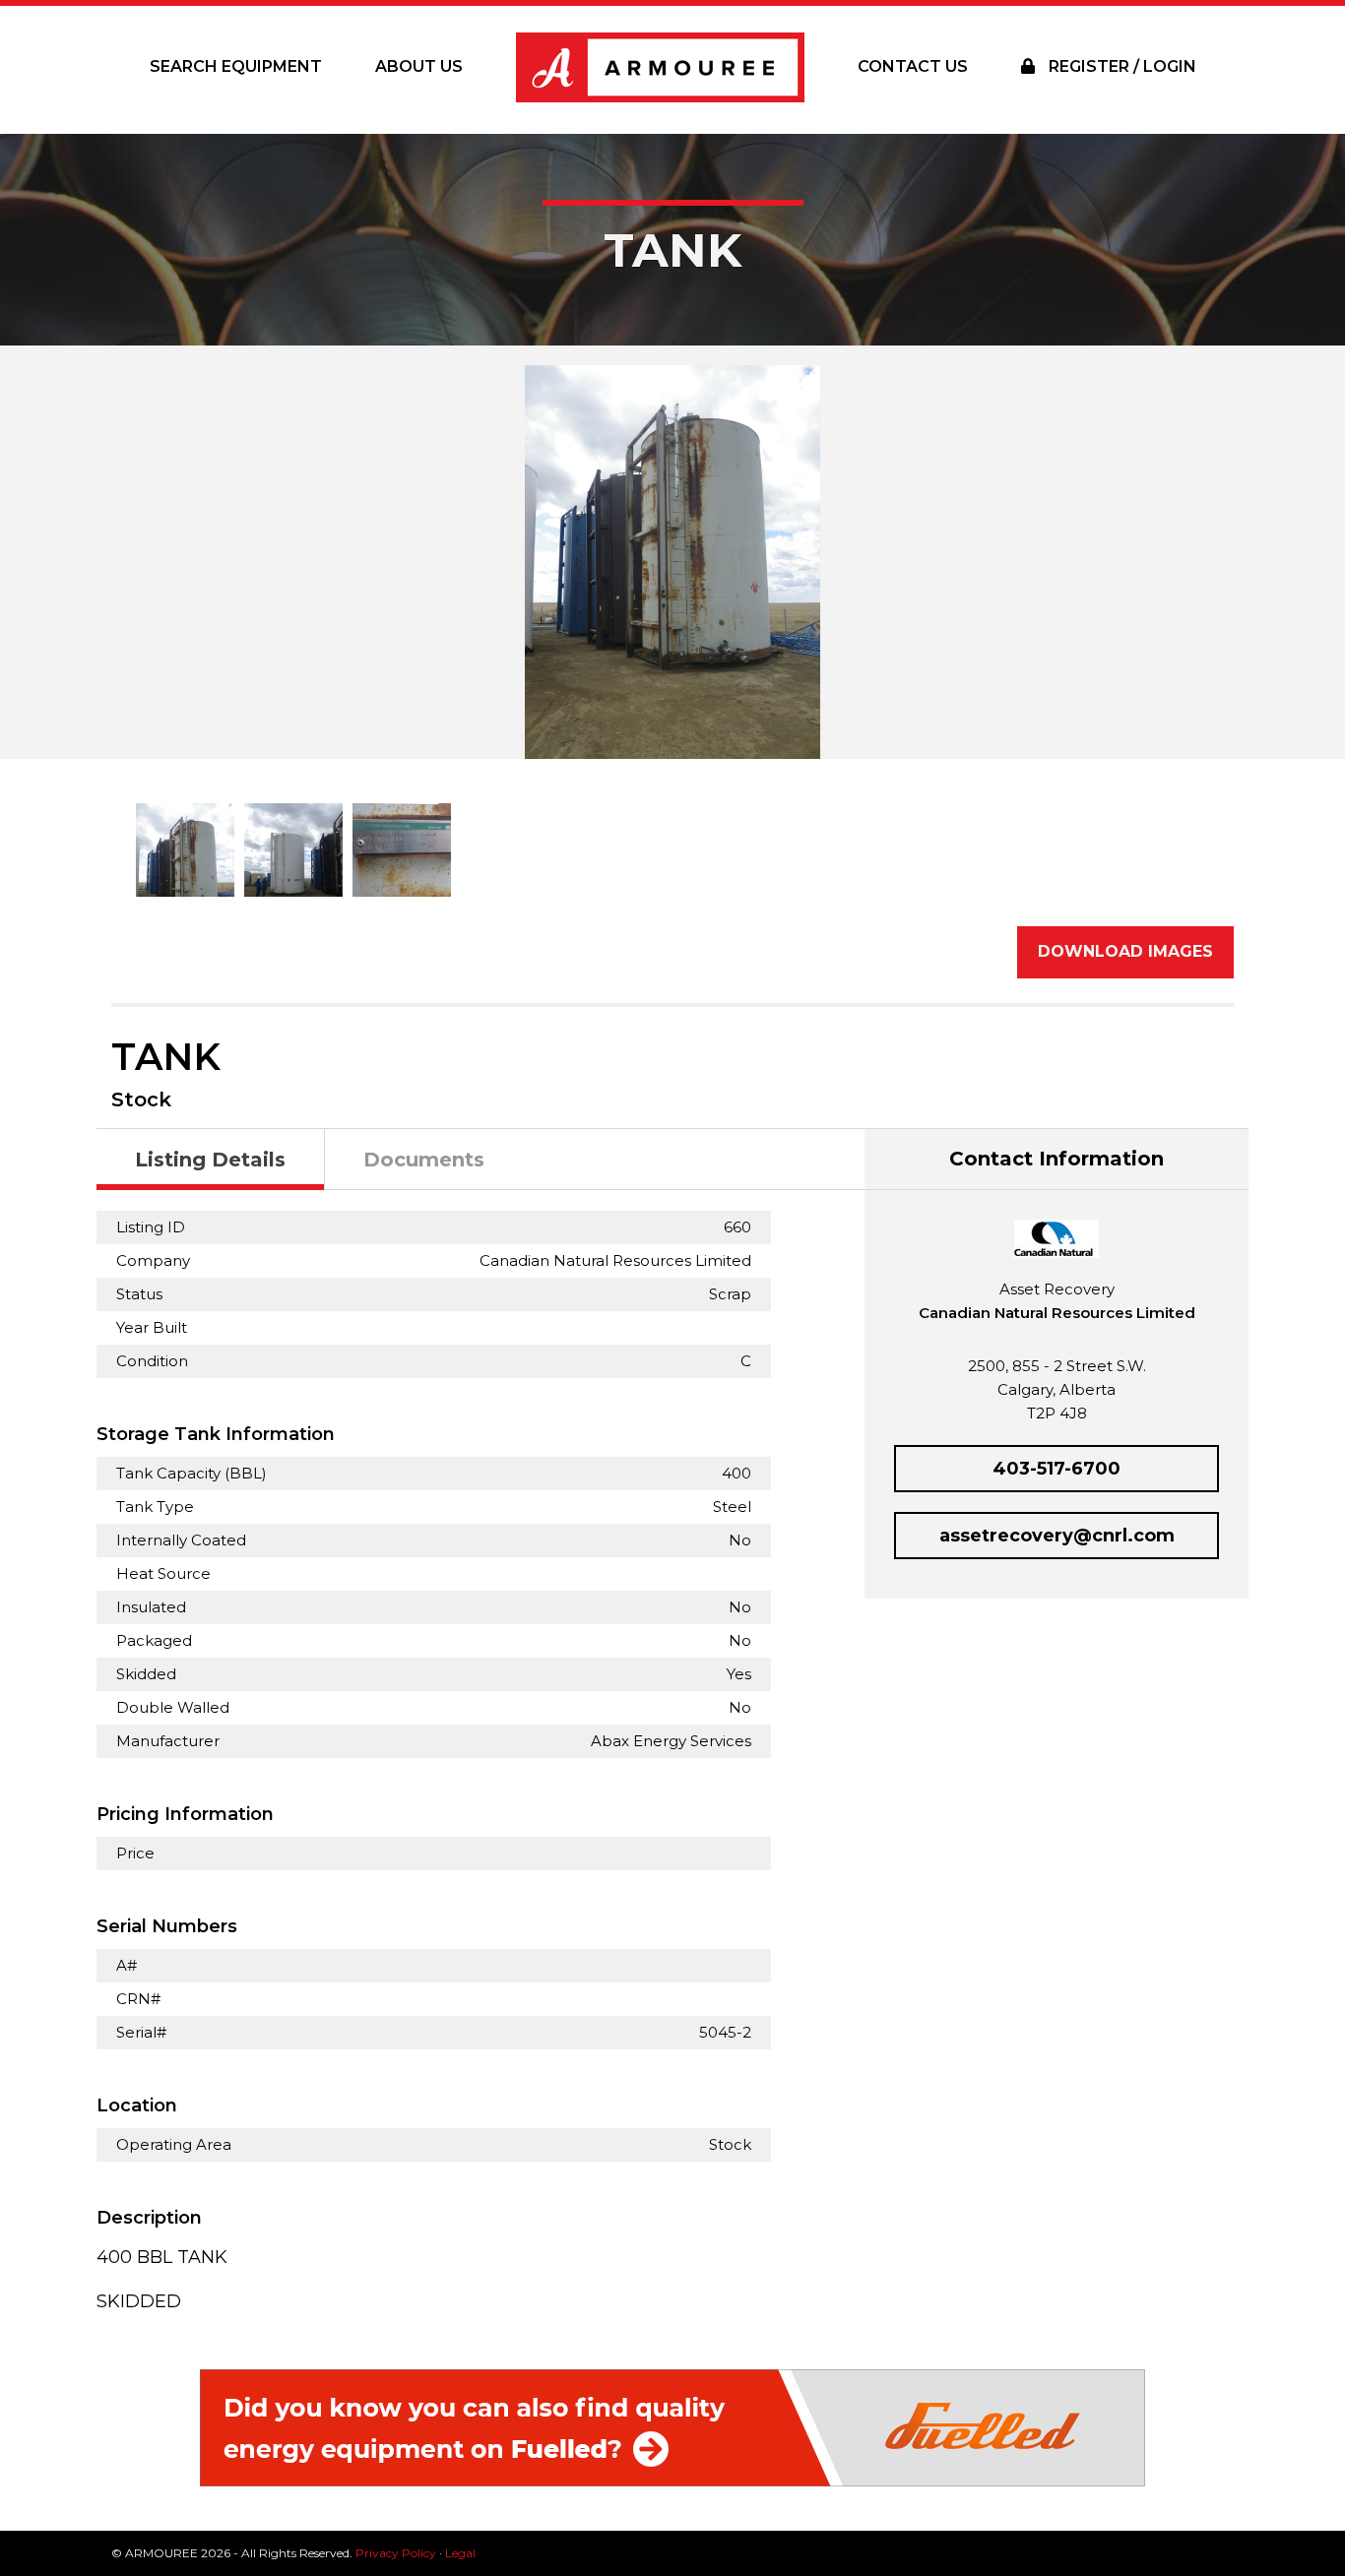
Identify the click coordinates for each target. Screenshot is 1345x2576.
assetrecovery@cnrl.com (1057, 1536)
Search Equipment (236, 66)
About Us (419, 66)
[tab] (211, 1160)
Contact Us (913, 66)
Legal (460, 2553)
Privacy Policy (396, 2553)
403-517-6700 (1057, 1469)
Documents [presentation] (424, 1160)
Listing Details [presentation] (210, 1160)
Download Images (1125, 951)
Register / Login (1121, 66)
